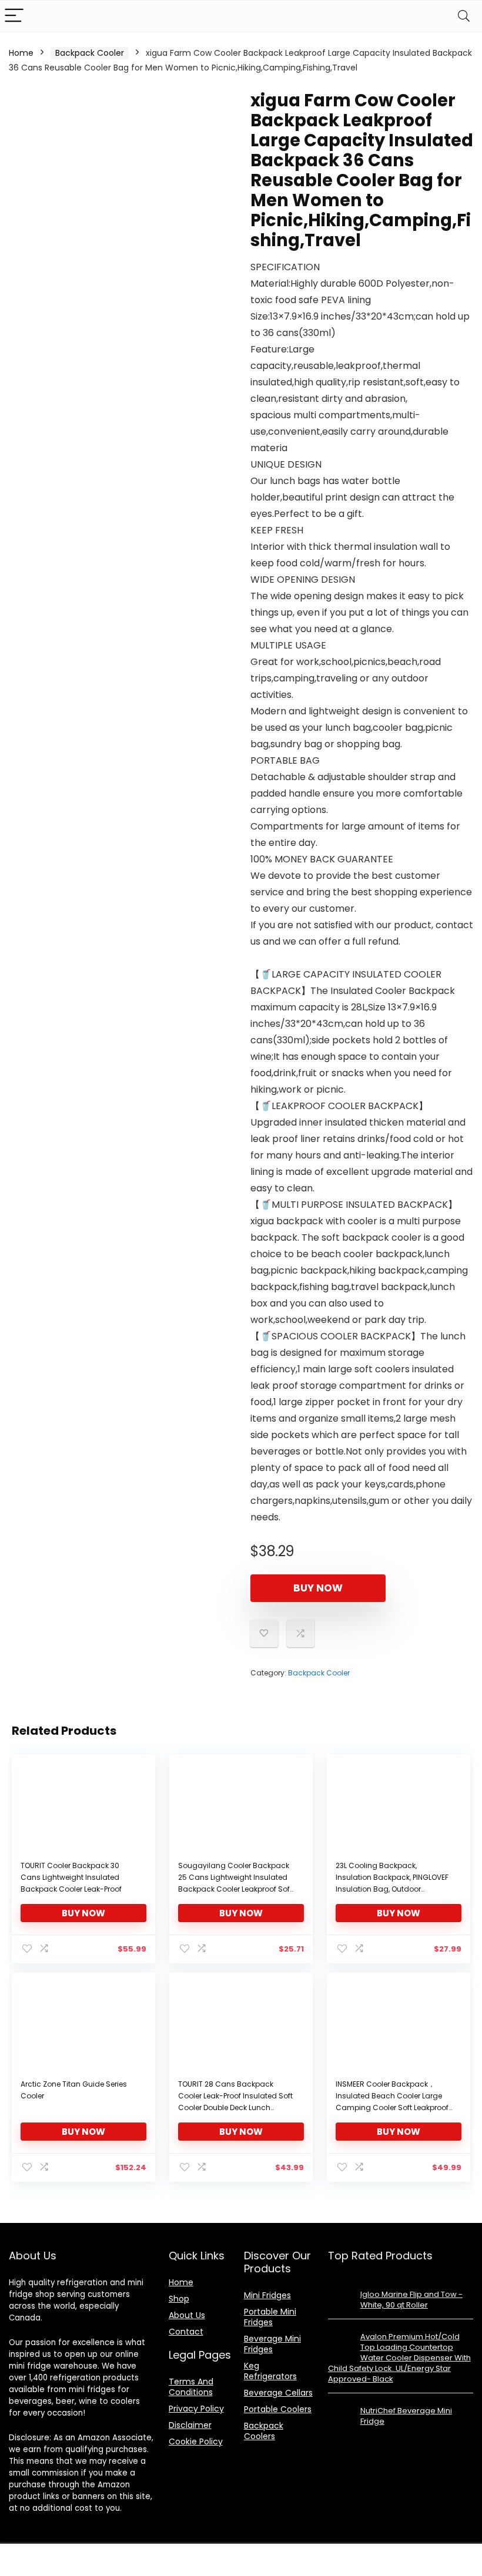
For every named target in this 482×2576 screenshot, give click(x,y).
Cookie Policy (196, 2441)
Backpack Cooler (90, 53)
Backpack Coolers (264, 2431)
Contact (186, 2332)
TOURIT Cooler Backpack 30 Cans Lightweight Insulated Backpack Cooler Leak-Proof (71, 1877)
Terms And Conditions (191, 2387)
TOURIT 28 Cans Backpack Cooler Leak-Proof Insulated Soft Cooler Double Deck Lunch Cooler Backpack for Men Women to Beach (235, 2108)
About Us (187, 2315)
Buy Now (318, 1588)
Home (21, 53)
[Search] (464, 16)
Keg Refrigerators (270, 2371)
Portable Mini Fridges (270, 2317)
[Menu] (14, 16)
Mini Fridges (267, 2295)
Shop (179, 2299)
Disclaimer (190, 2425)
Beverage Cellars (278, 2393)
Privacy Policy (196, 2409)
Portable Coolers (278, 2409)
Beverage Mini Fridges (272, 2344)
